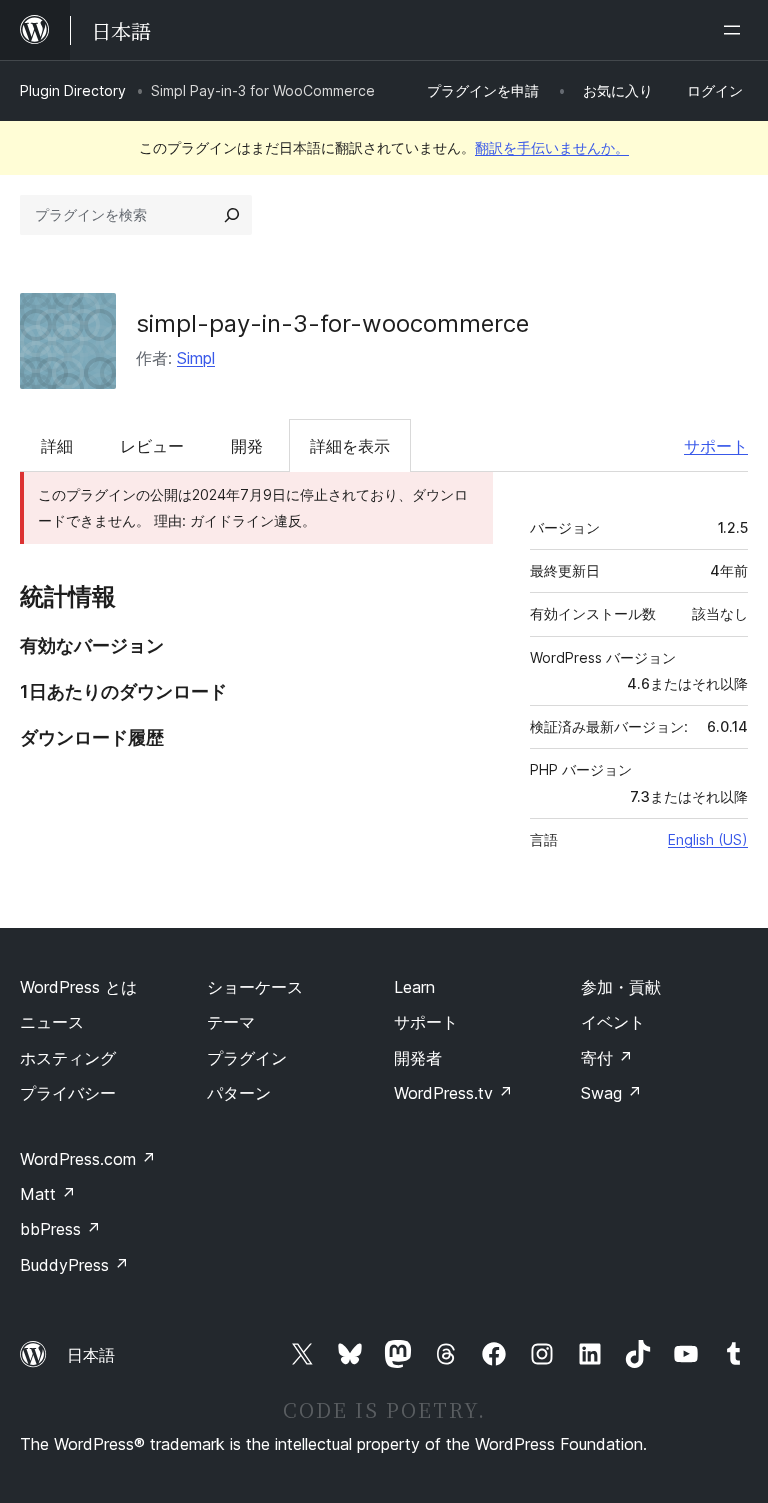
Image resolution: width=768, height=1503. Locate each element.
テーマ (231, 1022)
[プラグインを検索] (232, 215)
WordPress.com (88, 1159)
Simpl (196, 358)
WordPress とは (78, 987)
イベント (613, 1022)
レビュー (152, 446)
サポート (716, 446)
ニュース (52, 1022)
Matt (48, 1194)
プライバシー (68, 1093)
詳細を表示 (350, 446)
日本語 (91, 1355)
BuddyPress (74, 1265)
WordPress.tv (453, 1093)
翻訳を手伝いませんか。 (552, 147)
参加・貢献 (621, 987)
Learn (414, 987)
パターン (239, 1093)
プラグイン (247, 1058)
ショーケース (255, 987)
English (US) (708, 839)
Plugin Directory (73, 90)
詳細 (57, 446)
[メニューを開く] (736, 30)
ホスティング (68, 1058)
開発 (247, 446)
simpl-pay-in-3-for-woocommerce (332, 323)
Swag (611, 1093)
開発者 (418, 1058)
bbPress (60, 1229)
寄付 (607, 1058)
